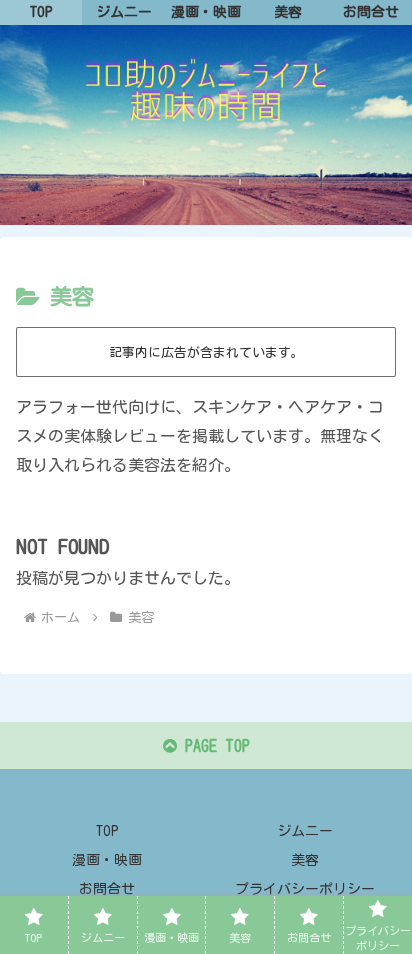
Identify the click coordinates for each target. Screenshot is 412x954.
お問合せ (107, 889)
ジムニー (305, 831)
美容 (305, 860)
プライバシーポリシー (305, 889)
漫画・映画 (107, 860)
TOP (107, 831)
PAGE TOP (213, 746)
